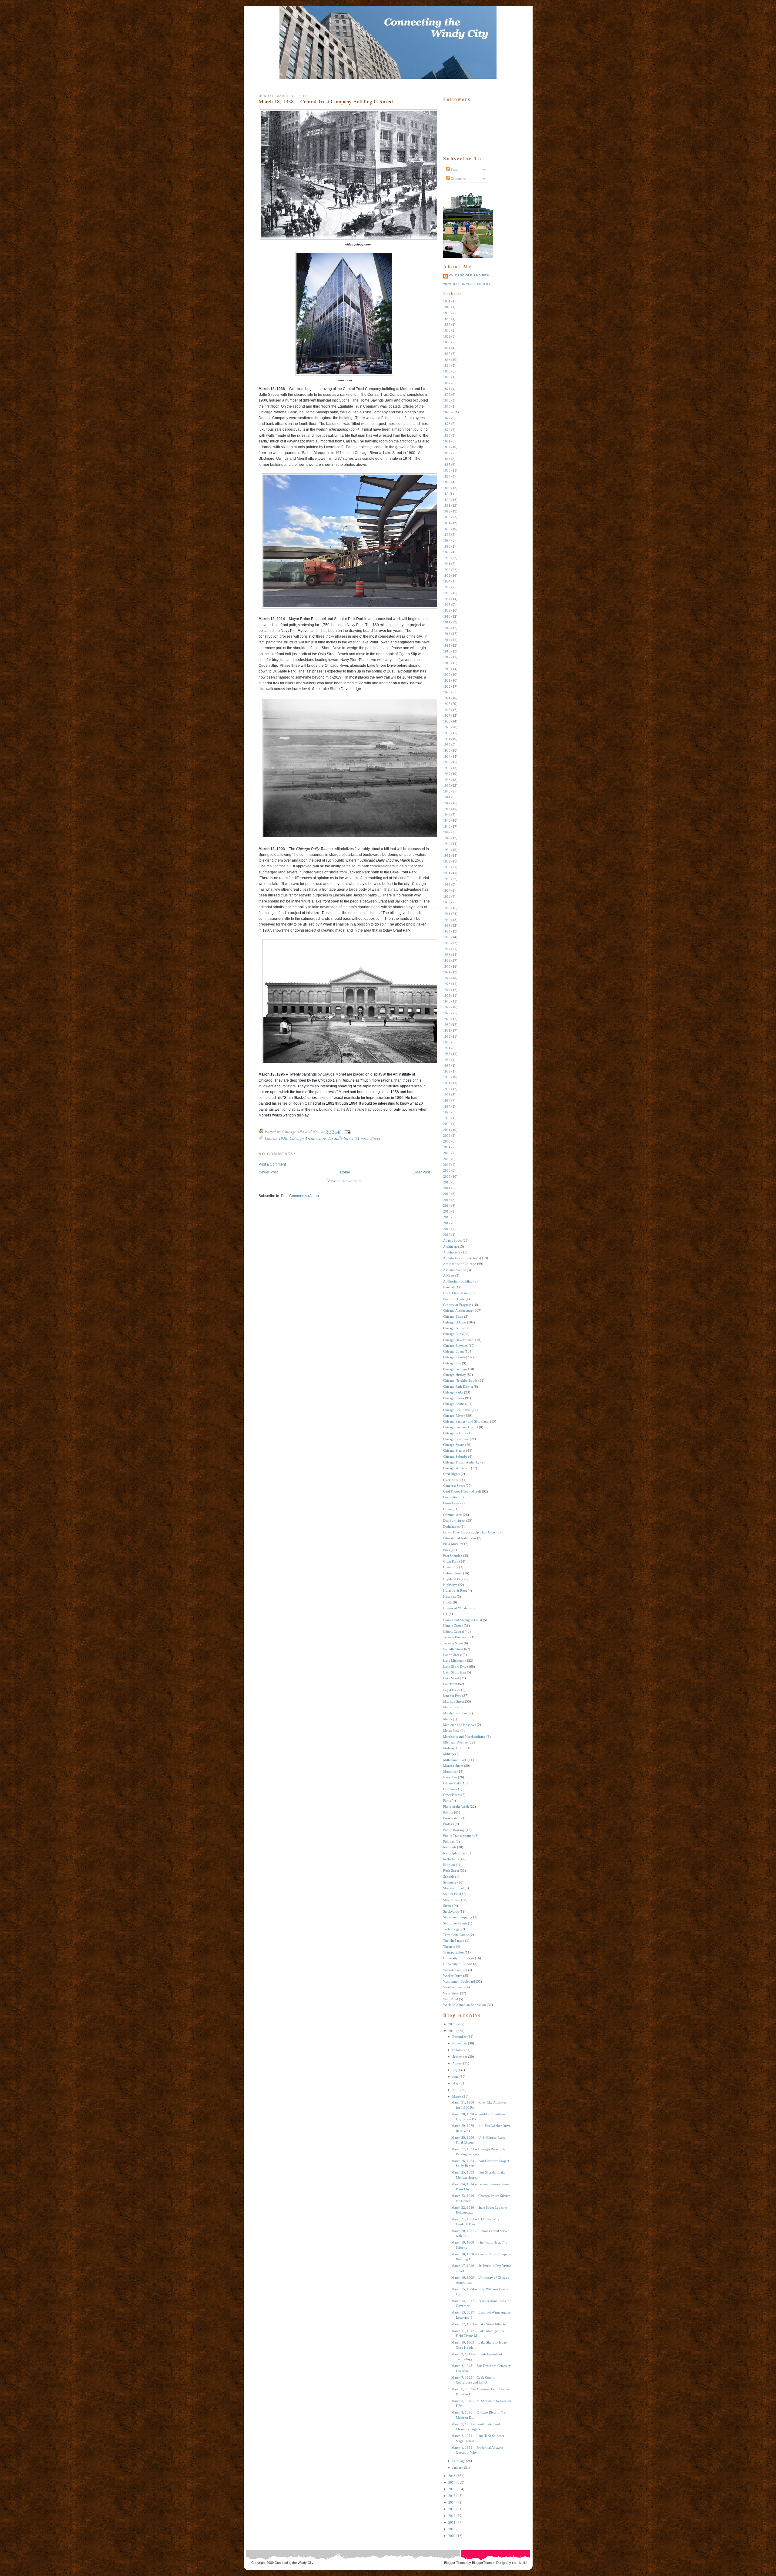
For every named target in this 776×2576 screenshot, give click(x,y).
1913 (447, 634)
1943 (447, 809)
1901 (447, 564)
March (457, 2097)
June (455, 2077)
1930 (447, 733)
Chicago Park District (458, 1386)
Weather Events (454, 1987)
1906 (447, 593)
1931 (447, 739)
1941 (447, 797)
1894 (447, 523)
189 (446, 494)
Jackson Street (453, 1643)
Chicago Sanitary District (461, 1427)
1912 (447, 628)
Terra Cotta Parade (456, 1935)
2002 (447, 1136)
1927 (447, 716)
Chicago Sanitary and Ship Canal (466, 1421)
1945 (447, 820)
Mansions (450, 1707)
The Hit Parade (454, 1940)
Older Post (421, 1172)
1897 (447, 540)
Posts (454, 169)
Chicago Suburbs (455, 1457)
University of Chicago (459, 1958)
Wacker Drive (453, 1976)
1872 (447, 395)
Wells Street (451, 1993)
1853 (447, 313)
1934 (447, 756)
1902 (447, 570)
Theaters (449, 1947)
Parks (447, 1800)
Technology (452, 1929)
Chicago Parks (453, 1392)
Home (345, 1172)
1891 (447, 506)
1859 (447, 336)
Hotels (448, 1602)
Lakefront (450, 1684)
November (460, 2043)
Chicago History (455, 1375)
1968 (447, 955)
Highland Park (453, 1579)
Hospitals (450, 1597)
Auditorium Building (458, 1281)
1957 (447, 890)
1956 (447, 885)
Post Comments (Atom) (300, 1196)
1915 (447, 646)
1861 (447, 348)
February (459, 2461)
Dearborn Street (454, 1520)
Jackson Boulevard (456, 1637)
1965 (447, 937)
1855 (447, 319)
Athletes (449, 1276)
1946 (447, 826)
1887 (447, 476)
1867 (447, 383)
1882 (447, 447)
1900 (447, 558)
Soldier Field (452, 1894)
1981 (447, 1030)
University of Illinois (458, 1964)
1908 (447, 605)
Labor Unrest (452, 1655)
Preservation (452, 1818)
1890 (447, 500)
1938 (283, 1138)
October (458, 2050)
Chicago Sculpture (456, 1439)
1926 (447, 710)
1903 (447, 576)
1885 (447, 465)
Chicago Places (454, 1398)
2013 (447, 1200)
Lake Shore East (455, 1672)
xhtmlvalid (519, 2563)
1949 (447, 844)
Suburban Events (455, 1923)
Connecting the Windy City (294, 2563)
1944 (447, 815)
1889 (447, 488)
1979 (447, 1019)
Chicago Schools (455, 1433)
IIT (445, 1614)
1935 (447, 762)
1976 (447, 1001)
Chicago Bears (453, 1316)
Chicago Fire (452, 1363)
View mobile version (344, 1181)
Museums (450, 1771)
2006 (447, 1159)
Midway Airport (454, 1748)
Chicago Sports (454, 1445)
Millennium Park (455, 1760)
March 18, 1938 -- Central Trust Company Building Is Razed (326, 101)
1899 (447, 552)
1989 (447, 1071)
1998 (447, 1112)
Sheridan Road (453, 1888)
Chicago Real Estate (457, 1410)
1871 (447, 389)
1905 (447, 587)
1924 (447, 698)
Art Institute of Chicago (460, 1264)
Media (448, 1719)
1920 (447, 675)
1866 (447, 377)
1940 (447, 791)
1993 (447, 1095)
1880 (447, 435)
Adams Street (452, 1240)
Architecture (452, 1252)
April (456, 2090)
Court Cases (451, 1503)
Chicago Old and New (469, 275)
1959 (447, 902)
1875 (447, 406)
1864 (447, 365)
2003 (447, 1141)
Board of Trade (454, 1299)
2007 (447, 1165)
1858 (447, 330)
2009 (447, 1176)
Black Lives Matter (456, 1293)
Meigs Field (451, 1730)
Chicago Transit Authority (461, 1462)
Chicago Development (459, 1340)
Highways (450, 1585)
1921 (447, 680)
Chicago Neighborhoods (460, 1380)
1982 (447, 1036)
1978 (447, 1013)
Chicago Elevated (455, 1346)
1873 (447, 400)
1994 (447, 1100)
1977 (447, 1007)
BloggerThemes (483, 2563)
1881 (447, 441)
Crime (447, 1509)
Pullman (449, 1841)
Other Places (452, 1795)
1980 (447, 1025)
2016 (447, 1217)
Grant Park (451, 1561)
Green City (451, 1567)
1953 (447, 867)
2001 (447, 1130)
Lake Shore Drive (456, 1667)
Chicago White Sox (457, 1468)
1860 (447, 342)
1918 (447, 663)
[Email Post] (347, 1131)
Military (449, 1754)
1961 (447, 914)
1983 (447, 1042)
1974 (447, 990)
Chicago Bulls (453, 1328)
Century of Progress (457, 1305)
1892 (447, 511)
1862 (447, 354)
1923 (447, 692)
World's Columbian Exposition (465, 2005)
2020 (452, 2024)
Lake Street (451, 1678)
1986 (447, 1060)
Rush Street (451, 1870)
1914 (447, 640)
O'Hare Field (452, 1783)
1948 (447, 838)
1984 (447, 1048)
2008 (447, 1170)
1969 (447, 960)
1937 (447, 774)
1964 (447, 931)
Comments (458, 179)
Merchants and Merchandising (464, 1737)
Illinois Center (453, 1626)
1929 (447, 727)
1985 (447, 1054)
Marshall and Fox (455, 1713)
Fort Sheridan (453, 1556)
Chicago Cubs (453, 1334)
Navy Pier (450, 1777)
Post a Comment (272, 1164)
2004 (447, 1147)
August (457, 2063)
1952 (447, 861)
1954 (447, 873)
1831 (447, 301)
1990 (447, 1077)
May (455, 2083)
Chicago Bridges (455, 1322)
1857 (447, 325)
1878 (447, 424)
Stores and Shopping (458, 1917)
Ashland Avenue (455, 1270)
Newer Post (268, 1172)
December (459, 2037)
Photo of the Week (456, 1807)
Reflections (451, 1859)
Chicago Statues (454, 1450)
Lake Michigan (454, 1660)
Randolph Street (454, 1853)
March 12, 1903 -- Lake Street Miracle (478, 2324)
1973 (447, 984)
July (455, 2070)
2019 (447, 1235)
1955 (447, 879)
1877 (447, 418)
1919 (447, 669)
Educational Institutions (460, 1538)
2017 (447, 1223)
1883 (447, 453)
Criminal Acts (453, 1515)
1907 (447, 599)
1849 (447, 307)
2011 (447, 1188)
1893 (447, 517)
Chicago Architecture (308, 1138)
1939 (447, 786)
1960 (447, 908)
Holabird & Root (455, 1590)
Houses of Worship (456, 1608)
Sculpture (450, 1882)
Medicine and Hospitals (460, 1725)
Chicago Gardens (455, 1369)
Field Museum (453, 1544)
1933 (447, 750)
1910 (447, 616)
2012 (447, 1194)
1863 (447, 360)
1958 (447, 896)
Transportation (453, 1952)
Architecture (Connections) (462, 1258)
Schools (449, 1877)
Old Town (450, 1789)
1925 (447, 704)
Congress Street (454, 1486)
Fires (447, 1550)
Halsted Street (453, 1573)
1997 (447, 1106)
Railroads (450, 1847)
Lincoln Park (452, 1696)
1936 (447, 768)
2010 (447, 1182)
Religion (449, 1865)
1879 (447, 430)
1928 (447, 721)
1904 (447, 581)
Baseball (449, 1287)
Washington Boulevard (459, 1981)
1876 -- (448, 412)
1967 (447, 949)
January (458, 2468)
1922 (447, 686)
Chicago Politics (454, 1404)
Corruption (451, 1497)
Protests (448, 1824)
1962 (447, 920)
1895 (447, 529)
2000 (447, 1124)
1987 (447, 1066)
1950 (447, 850)
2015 (447, 1211)
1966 (447, 943)
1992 (447, 1089)
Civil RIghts (452, 1474)
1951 (447, 856)
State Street (451, 1900)
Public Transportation (458, 1836)
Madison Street (454, 1701)
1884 (447, 459)
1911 (447, 622)
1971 (447, 972)
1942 (447, 803)
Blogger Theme (455, 2563)
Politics (448, 1812)
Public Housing (454, 1830)
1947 (447, 832)
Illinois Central (453, 1631)
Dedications (451, 1527)
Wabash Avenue (454, 1970)
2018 (447, 1229)
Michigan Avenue (455, 1742)
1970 (447, 966)
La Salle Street (341, 1138)
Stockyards (451, 1911)
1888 (447, 482)
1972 (447, 978)
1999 (447, 1118)
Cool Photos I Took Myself (462, 1491)
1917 (447, 657)
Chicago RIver (453, 1416)
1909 (447, 610)
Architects (450, 1246)
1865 (447, 371)
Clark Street (451, 1480)
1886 (447, 470)
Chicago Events (454, 1357)
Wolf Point (451, 1999)
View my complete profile (467, 284)
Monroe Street (368, 1138)
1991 (447, 1083)
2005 (447, 1153)
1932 (447, 745)
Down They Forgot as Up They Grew (469, 1532)
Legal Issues (452, 1690)
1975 (447, 996)
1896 (447, 535)
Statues (448, 1906)
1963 (447, 926)
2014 (447, 1206)
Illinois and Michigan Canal (463, 1620)
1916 (447, 651)
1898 (447, 546)
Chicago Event (453, 1351)
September (460, 2057)
